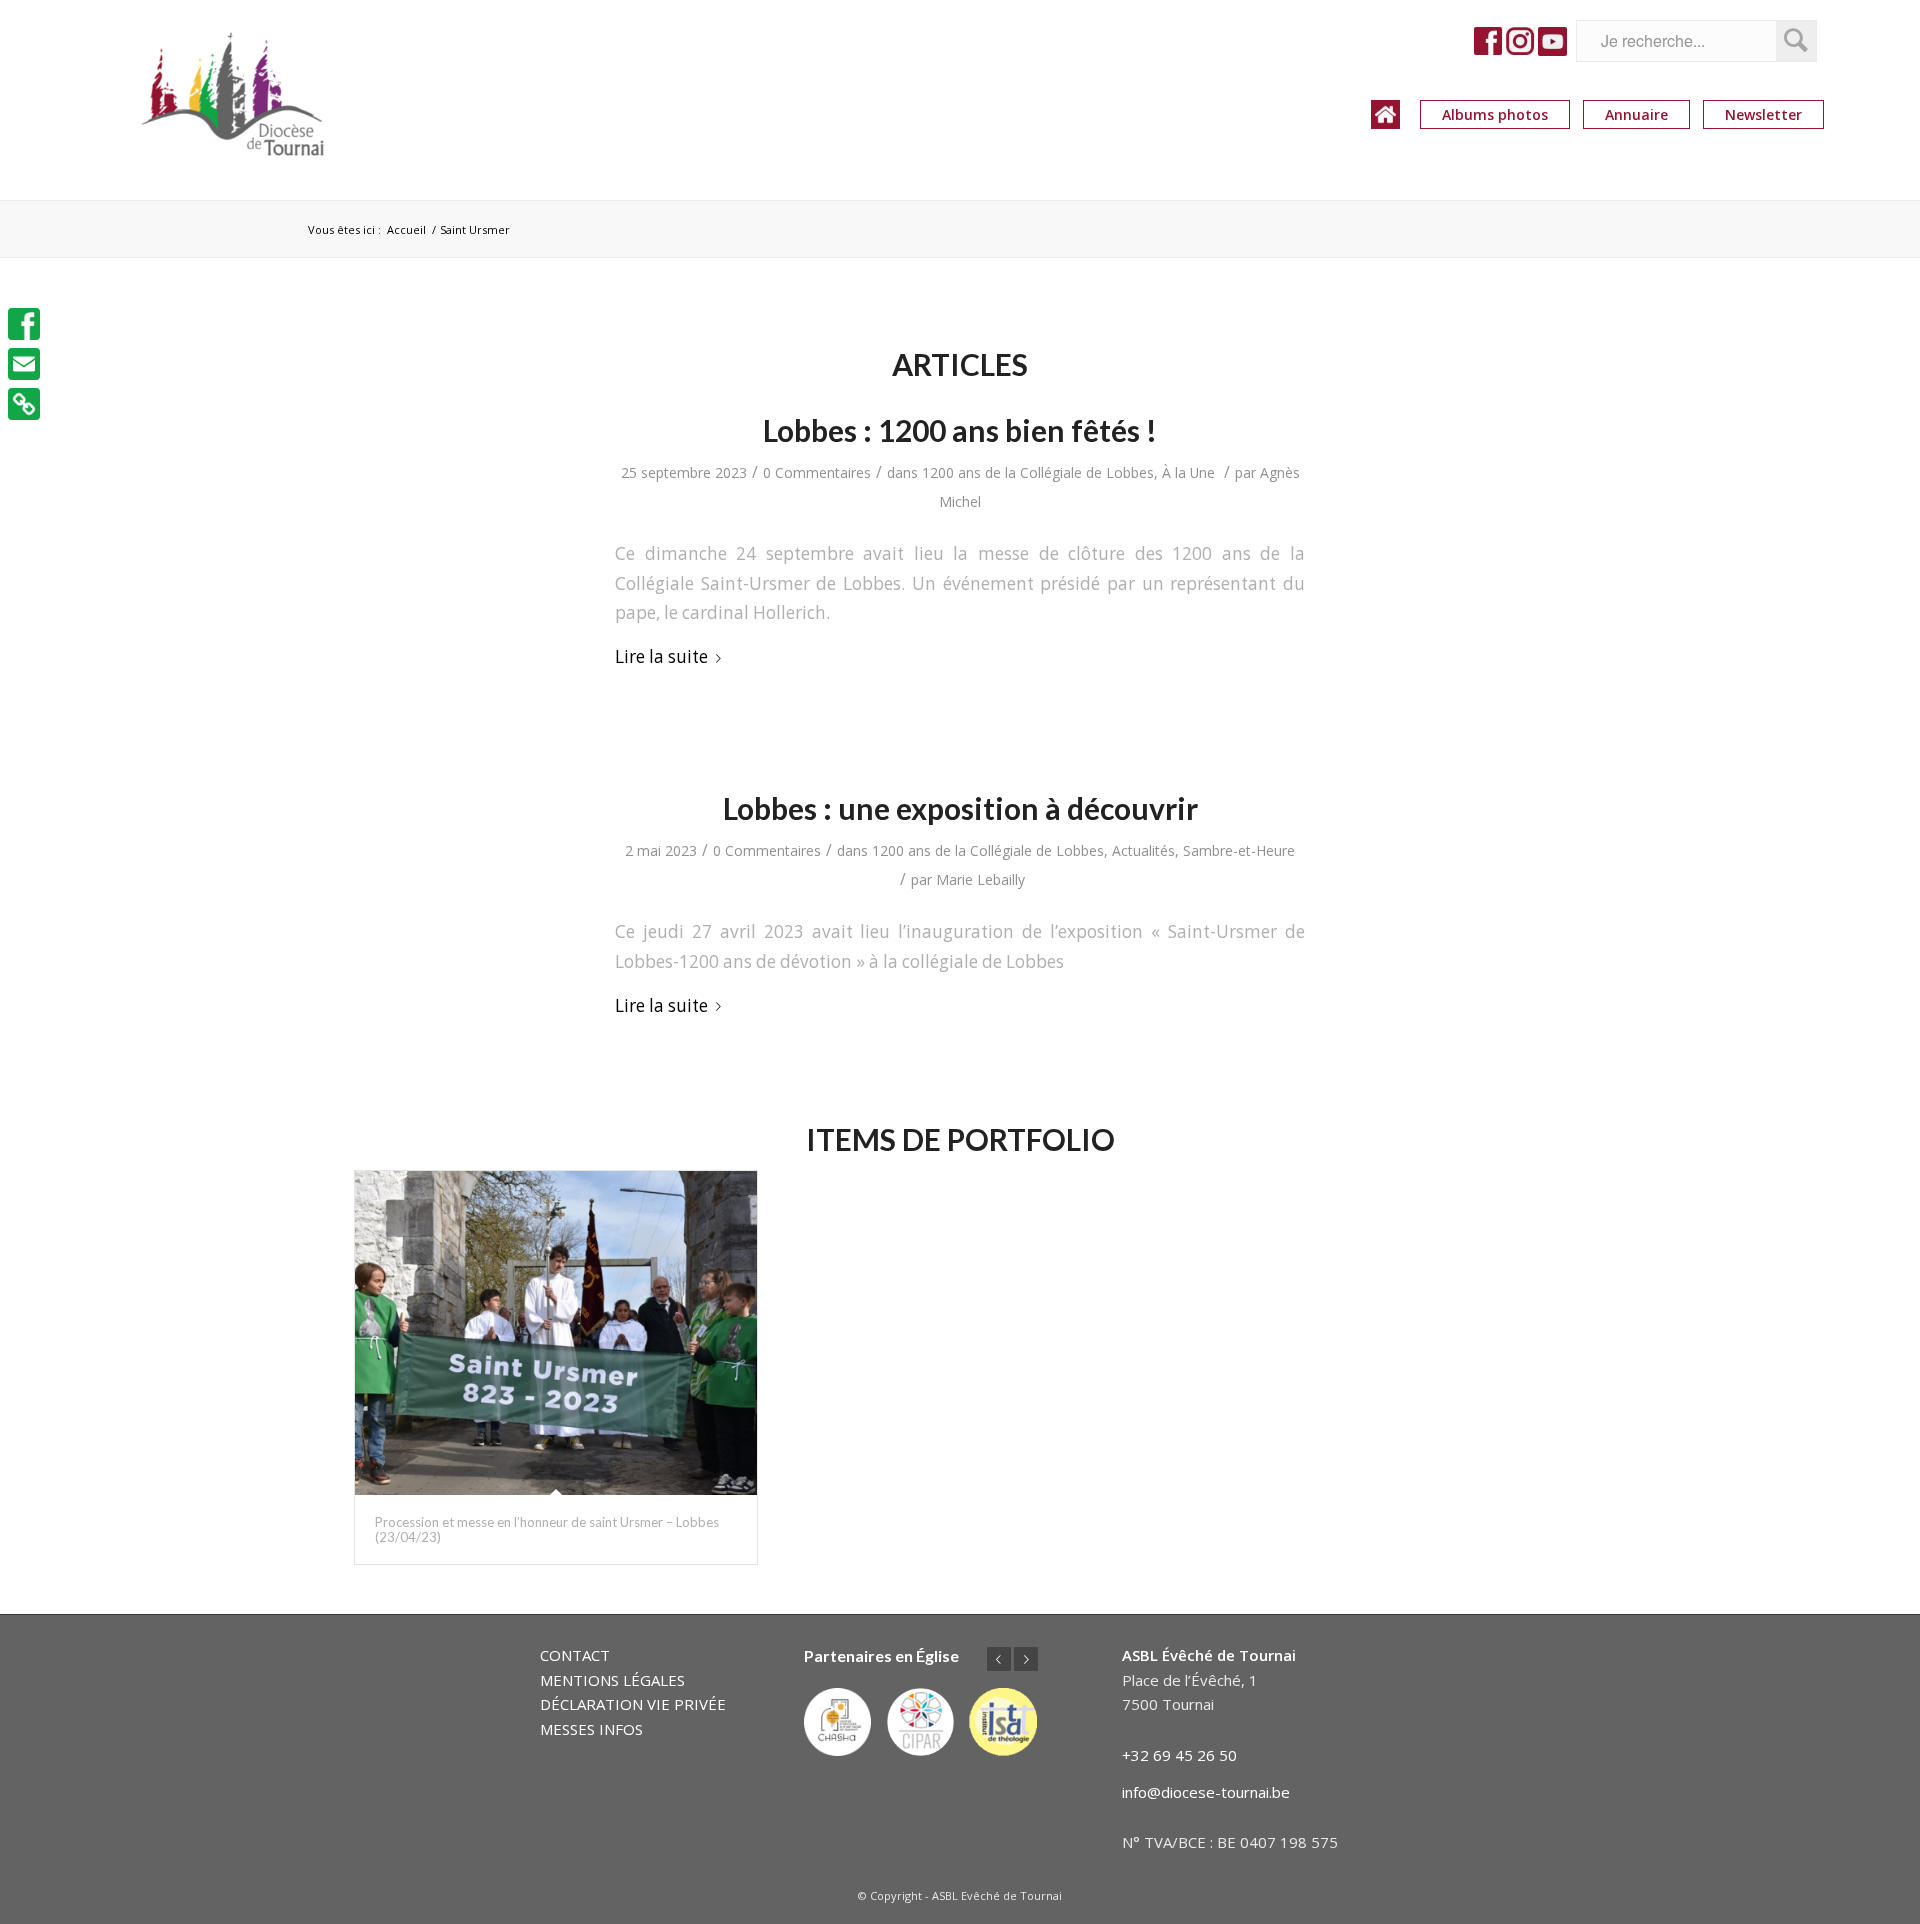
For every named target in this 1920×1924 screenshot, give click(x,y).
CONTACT (575, 1655)
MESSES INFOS (591, 1729)
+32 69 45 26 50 (1179, 1755)
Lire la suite (661, 656)
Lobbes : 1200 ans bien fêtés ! (960, 430)
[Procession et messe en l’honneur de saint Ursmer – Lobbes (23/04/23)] (556, 1333)
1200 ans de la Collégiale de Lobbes (1038, 472)
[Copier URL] (24, 404)
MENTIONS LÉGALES (612, 1680)
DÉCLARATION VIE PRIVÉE (633, 1704)
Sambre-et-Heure (1239, 850)
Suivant (1026, 1659)
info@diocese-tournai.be (1206, 1792)
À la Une (1188, 472)
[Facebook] (24, 324)
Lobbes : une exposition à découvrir (960, 808)
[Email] (24, 364)
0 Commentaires (817, 472)
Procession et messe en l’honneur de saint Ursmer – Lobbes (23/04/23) (547, 1529)
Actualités (1143, 850)
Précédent (999, 1659)
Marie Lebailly (980, 879)
